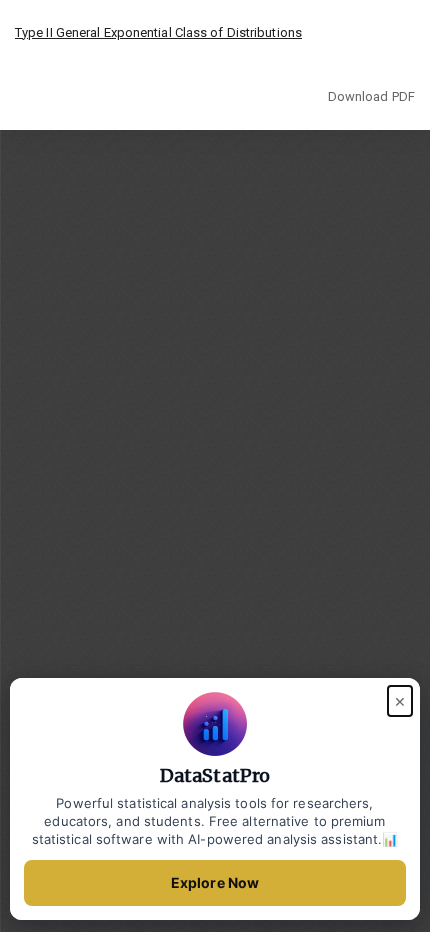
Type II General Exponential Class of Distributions (158, 32)
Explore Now (215, 882)
